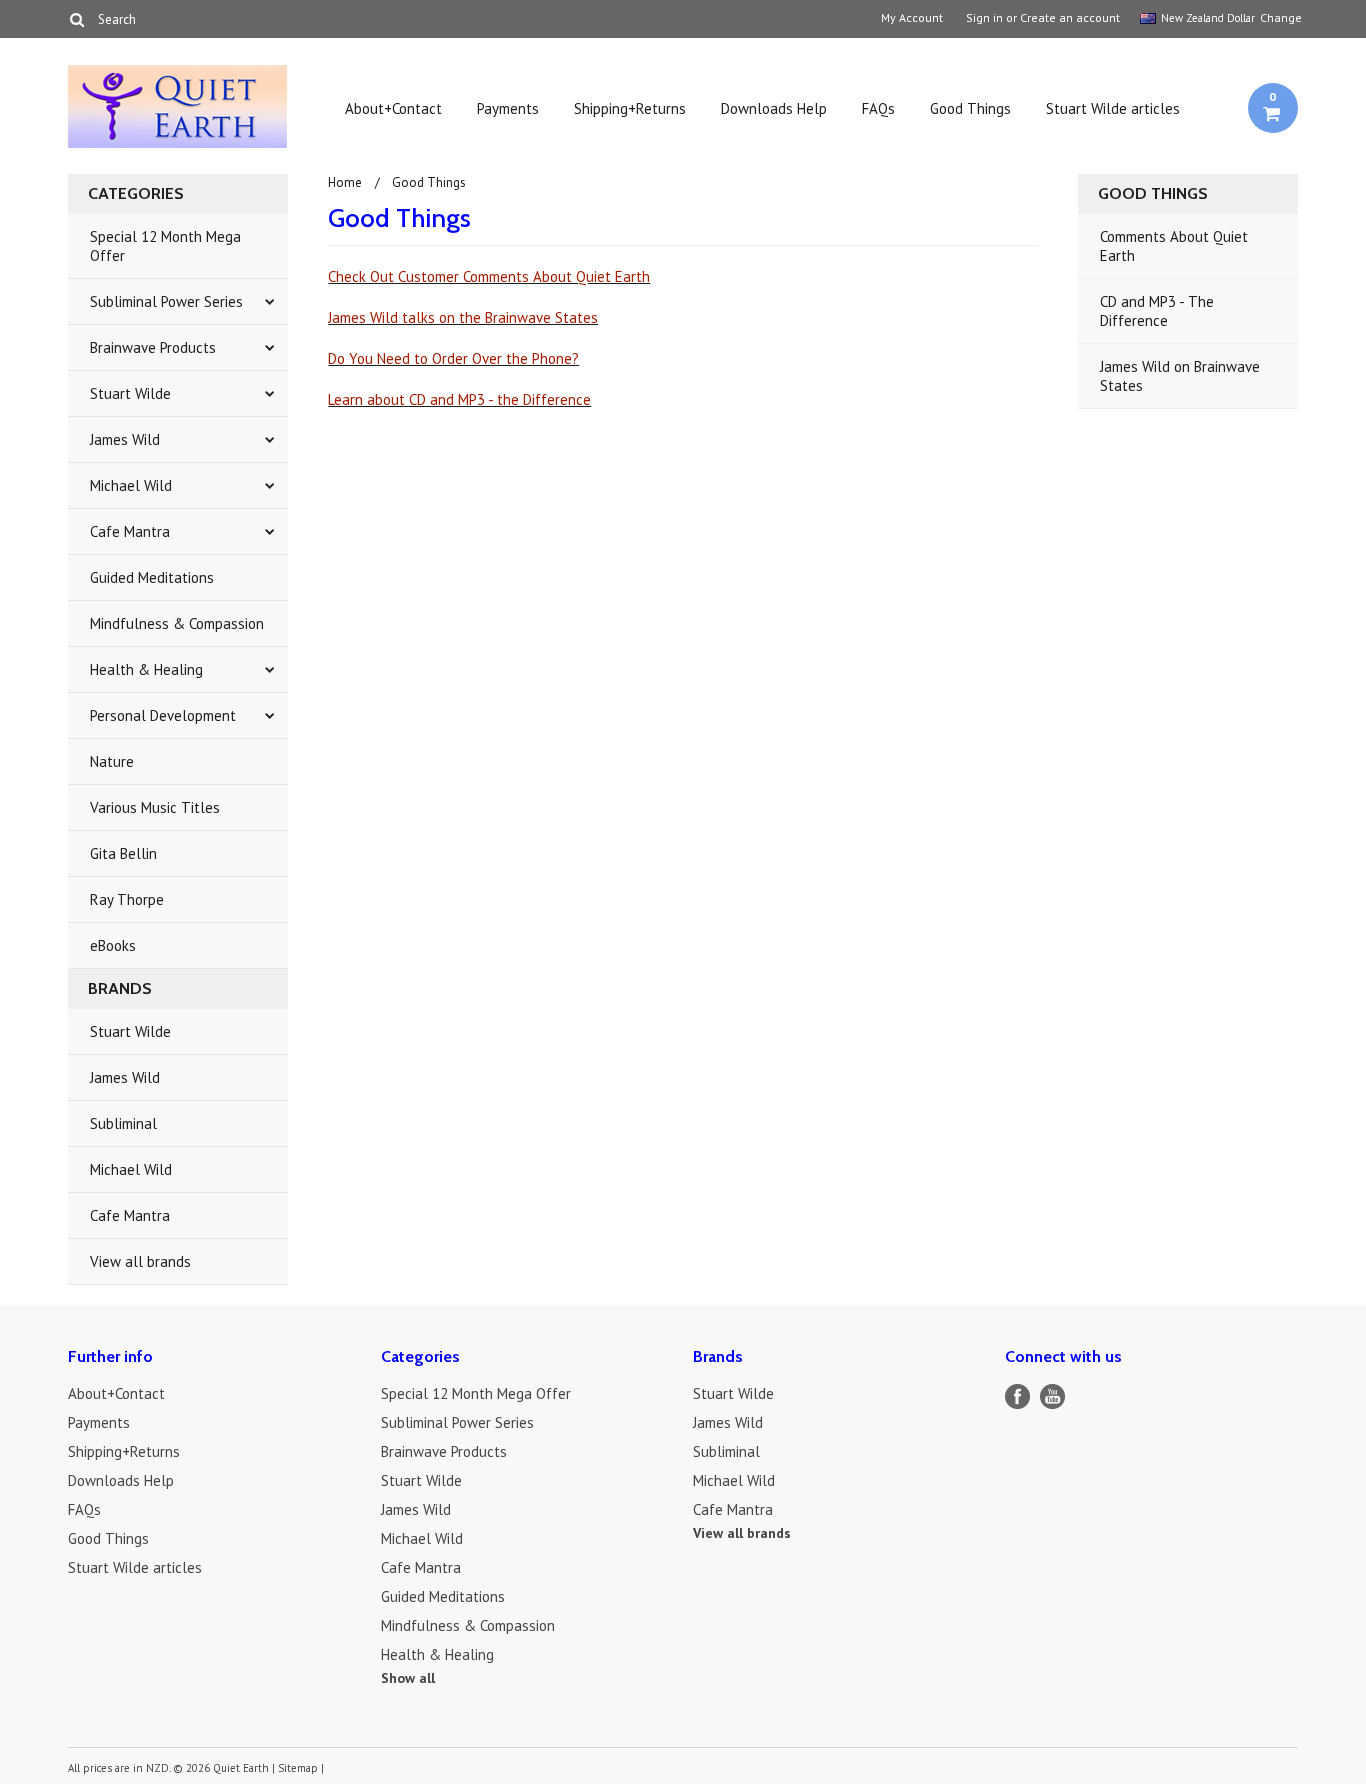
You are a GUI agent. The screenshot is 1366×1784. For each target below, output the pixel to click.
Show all (408, 1678)
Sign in (984, 18)
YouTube (1052, 1396)
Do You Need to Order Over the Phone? (453, 358)
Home (345, 182)
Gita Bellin (123, 853)
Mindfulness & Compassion (177, 623)
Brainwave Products (153, 347)
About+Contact (393, 108)
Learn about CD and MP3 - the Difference (459, 399)
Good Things (970, 108)
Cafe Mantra (130, 531)
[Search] (76, 19)
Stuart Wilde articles (1113, 108)
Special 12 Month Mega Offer (165, 246)
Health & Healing (146, 669)
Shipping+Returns (630, 108)
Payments (508, 108)
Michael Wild (131, 485)
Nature (112, 761)
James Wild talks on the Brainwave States (463, 317)
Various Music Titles (155, 807)
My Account (912, 18)
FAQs (878, 108)
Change (1279, 17)
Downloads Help (774, 108)
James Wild (125, 439)
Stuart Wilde (130, 393)
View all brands (140, 1261)
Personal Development (163, 715)
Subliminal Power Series (166, 301)
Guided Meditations (152, 577)
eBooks (113, 945)
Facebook (1017, 1396)
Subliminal (123, 1123)
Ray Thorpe (127, 899)
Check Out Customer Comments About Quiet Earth (489, 276)
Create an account (1070, 18)
